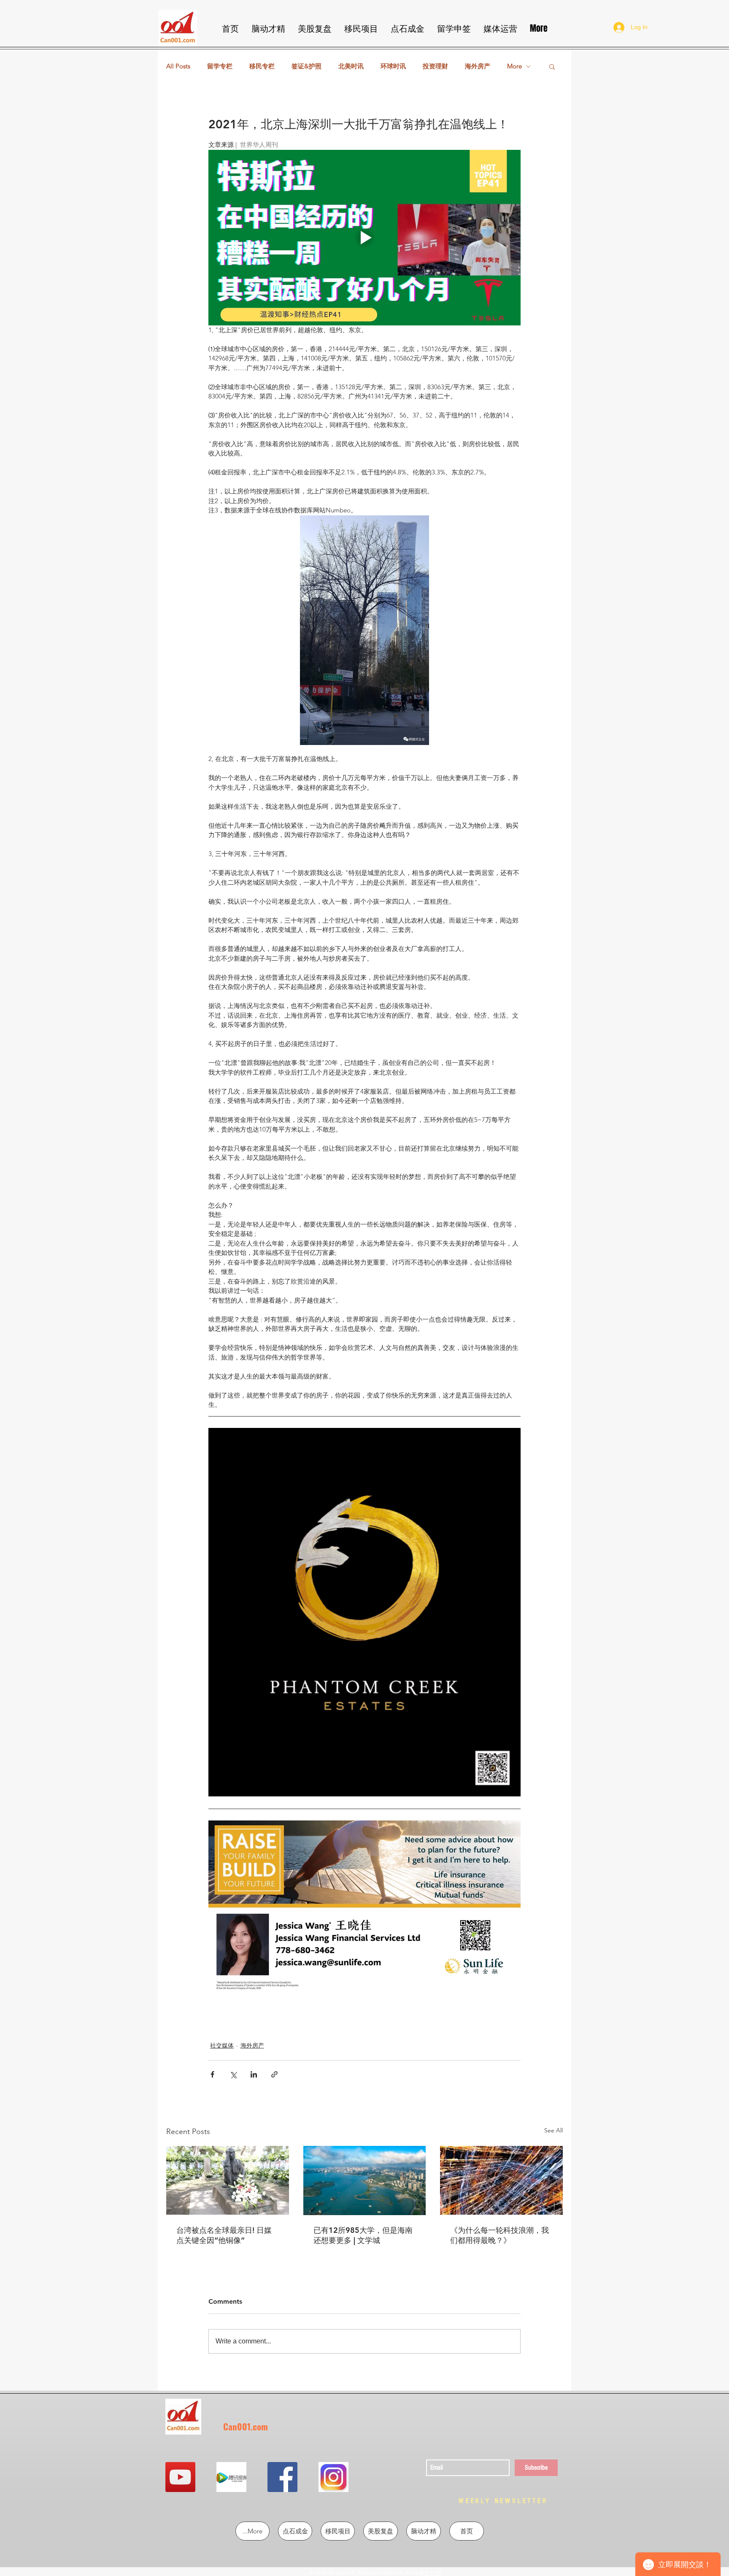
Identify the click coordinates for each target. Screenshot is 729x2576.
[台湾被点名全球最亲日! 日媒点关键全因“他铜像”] (228, 2180)
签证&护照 (306, 66)
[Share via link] (274, 2074)
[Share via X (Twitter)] (233, 2074)
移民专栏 (262, 66)
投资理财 (435, 66)
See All (553, 2130)
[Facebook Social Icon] (282, 2477)
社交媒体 (222, 2045)
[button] (552, 66)
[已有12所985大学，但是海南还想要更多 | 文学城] (365, 2181)
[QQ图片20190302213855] (333, 2477)
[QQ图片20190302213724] (231, 2477)
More (514, 66)
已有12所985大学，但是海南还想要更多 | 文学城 (363, 2235)
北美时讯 (351, 66)
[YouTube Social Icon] (180, 2477)
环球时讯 (393, 66)
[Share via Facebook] (212, 2074)
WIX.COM (431, 2573)
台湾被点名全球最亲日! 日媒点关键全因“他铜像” (224, 2235)
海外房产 (478, 66)
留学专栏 (220, 66)
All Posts (178, 66)
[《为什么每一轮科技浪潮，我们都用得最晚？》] (501, 2180)
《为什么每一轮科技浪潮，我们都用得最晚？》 (499, 2235)
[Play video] (364, 238)
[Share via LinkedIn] (254, 2074)
